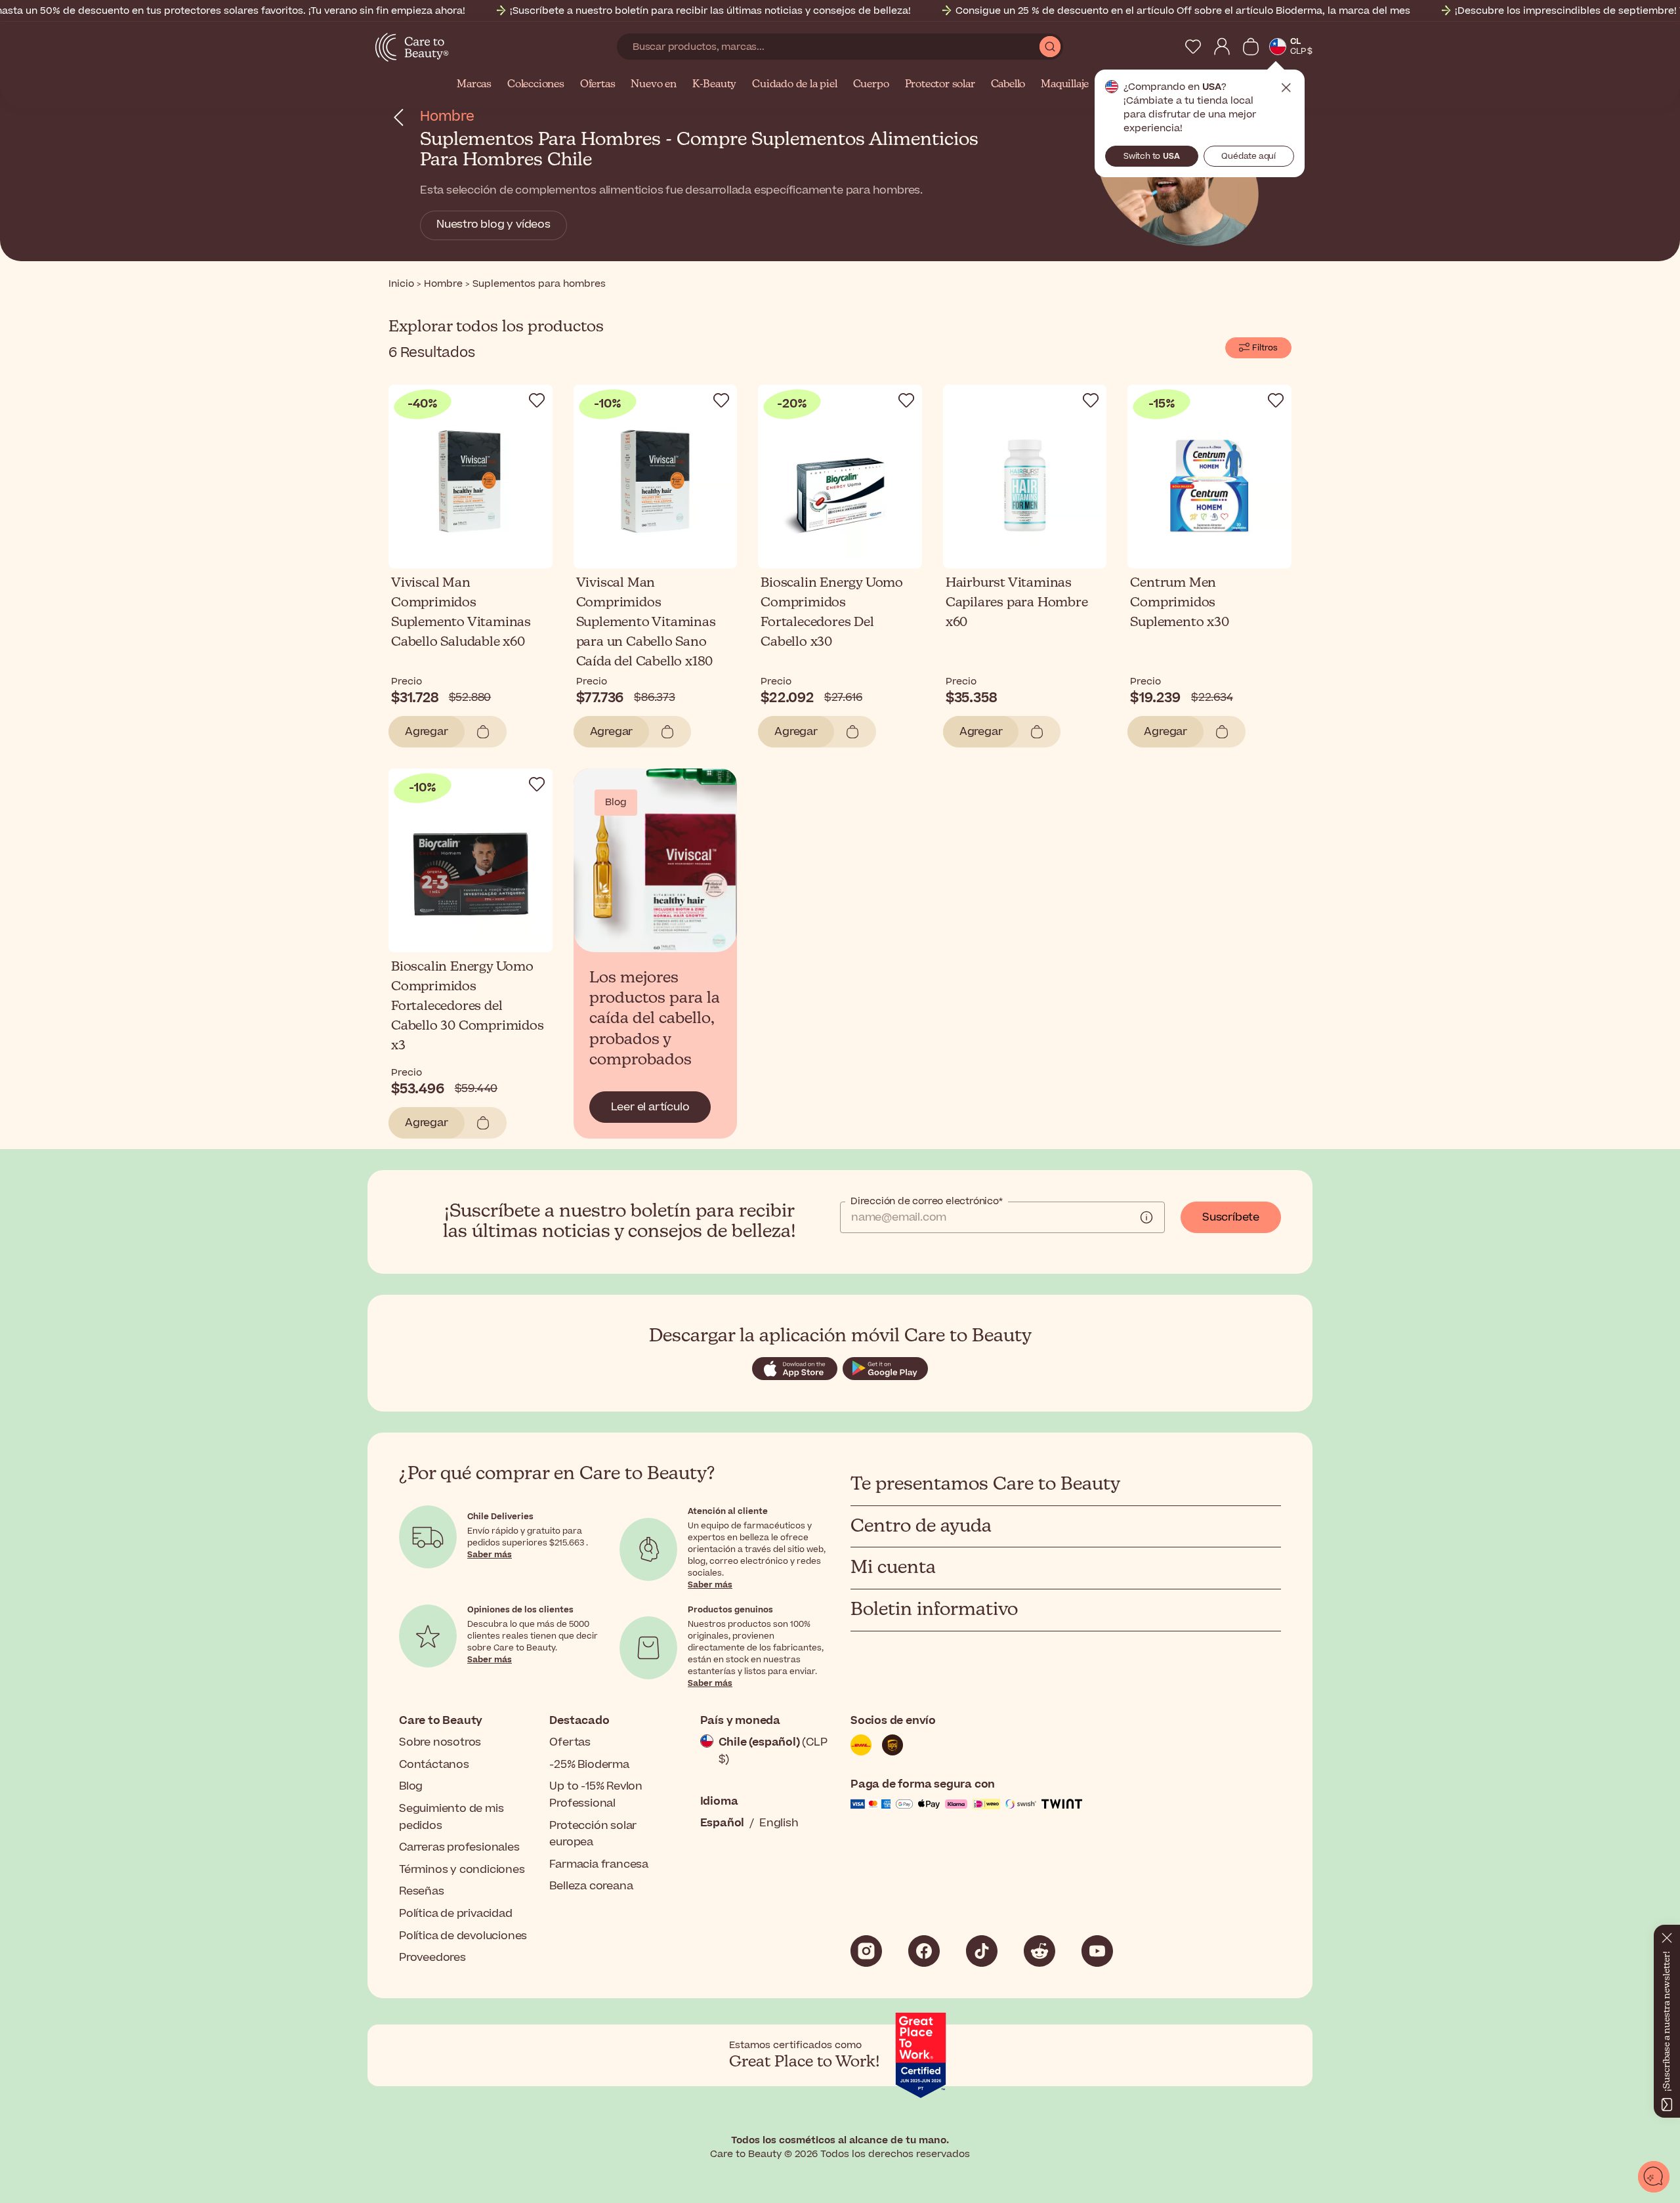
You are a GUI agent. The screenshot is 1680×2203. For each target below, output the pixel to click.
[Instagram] (866, 1951)
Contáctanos (434, 1765)
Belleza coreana (591, 1886)
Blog (411, 1786)
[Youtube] (1097, 1951)
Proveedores (432, 1958)
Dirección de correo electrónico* (927, 1202)
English (779, 1823)
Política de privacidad (456, 1914)
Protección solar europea (593, 1834)
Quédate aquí (1249, 156)
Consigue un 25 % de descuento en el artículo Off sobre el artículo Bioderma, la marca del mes (1183, 11)
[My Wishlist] (1193, 47)
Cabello (1008, 85)
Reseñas (422, 1891)
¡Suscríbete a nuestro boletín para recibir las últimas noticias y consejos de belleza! (710, 11)
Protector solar (940, 85)
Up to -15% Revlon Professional (596, 1795)
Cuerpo (871, 85)
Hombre (447, 116)
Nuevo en (653, 85)
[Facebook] (924, 1951)
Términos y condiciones (462, 1870)
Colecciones (536, 85)
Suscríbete (1231, 1217)
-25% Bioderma (589, 1765)
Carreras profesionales (459, 1847)
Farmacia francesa (599, 1864)
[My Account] (1222, 47)
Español (723, 1823)
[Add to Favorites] (537, 400)
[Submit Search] (1050, 47)
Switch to (1152, 156)
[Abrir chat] (1654, 2177)
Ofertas (598, 85)
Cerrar (1286, 88)
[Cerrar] (1667, 1935)
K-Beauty (714, 85)
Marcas (474, 85)
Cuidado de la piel (794, 85)
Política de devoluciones (463, 1936)
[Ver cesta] (1251, 47)
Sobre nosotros (440, 1742)
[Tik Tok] (982, 1951)
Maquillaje (1065, 85)
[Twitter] (1039, 1951)
